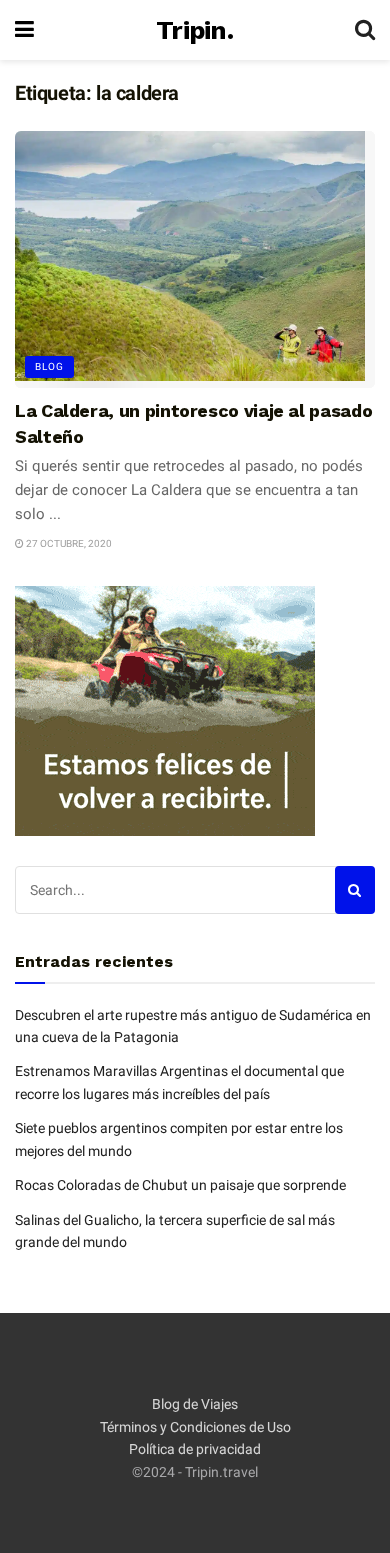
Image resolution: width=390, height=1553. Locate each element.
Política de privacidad (195, 1449)
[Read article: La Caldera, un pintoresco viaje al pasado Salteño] (195, 259)
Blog (49, 366)
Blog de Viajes (195, 1404)
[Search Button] (365, 30)
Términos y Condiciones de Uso (195, 1427)
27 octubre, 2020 (68, 543)
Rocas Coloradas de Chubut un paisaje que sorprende (180, 1185)
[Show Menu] (24, 30)
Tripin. (194, 30)
